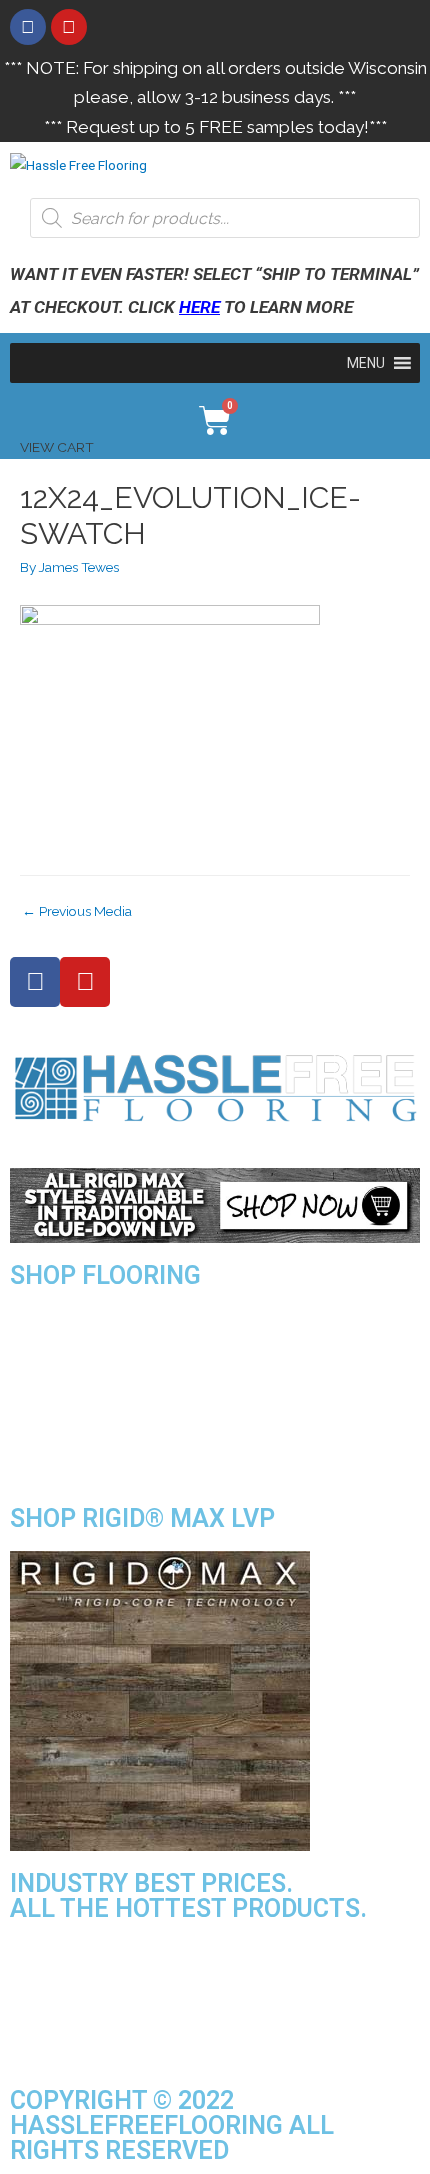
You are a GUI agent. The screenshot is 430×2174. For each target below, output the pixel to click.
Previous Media (77, 911)
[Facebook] (28, 27)
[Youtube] (69, 27)
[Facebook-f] (35, 982)
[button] (366, 363)
